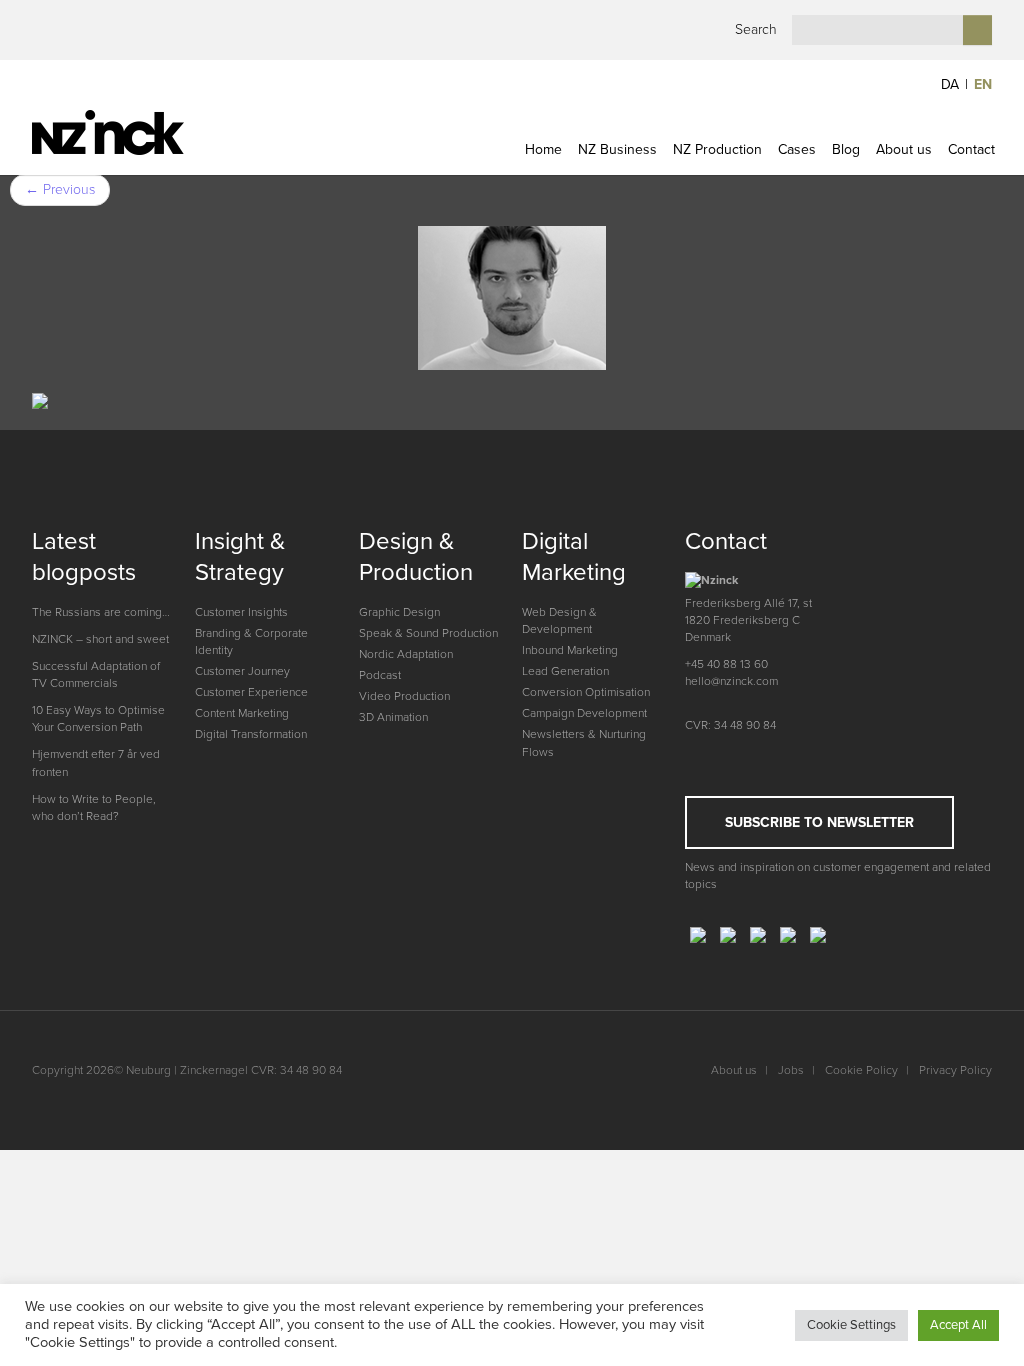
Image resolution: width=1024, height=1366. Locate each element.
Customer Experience (251, 692)
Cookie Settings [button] (851, 1325)
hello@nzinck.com (731, 681)
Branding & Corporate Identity (251, 641)
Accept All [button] (958, 1325)
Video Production (404, 696)
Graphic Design (399, 612)
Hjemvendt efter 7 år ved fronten (96, 762)
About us (904, 149)
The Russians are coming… (101, 612)
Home (543, 149)
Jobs (791, 1070)
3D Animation (393, 717)
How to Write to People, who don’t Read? (94, 807)
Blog (846, 149)
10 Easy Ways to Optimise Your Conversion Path (98, 718)
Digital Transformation (251, 734)
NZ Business (617, 149)
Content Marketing (242, 713)
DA (950, 84)
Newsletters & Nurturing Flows (584, 742)
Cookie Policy (861, 1070)
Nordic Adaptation (406, 654)
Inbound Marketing (570, 650)
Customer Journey (242, 671)
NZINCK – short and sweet (100, 639)
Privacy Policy (955, 1070)
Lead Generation (565, 671)
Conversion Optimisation (586, 692)
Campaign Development (584, 713)
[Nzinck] (144, 132)
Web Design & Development (559, 620)
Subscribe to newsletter (819, 822)
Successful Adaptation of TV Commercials (96, 674)
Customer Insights (241, 612)
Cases (797, 149)
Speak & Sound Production (428, 633)
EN (983, 84)
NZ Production (717, 149)
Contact (971, 149)
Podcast (380, 675)
